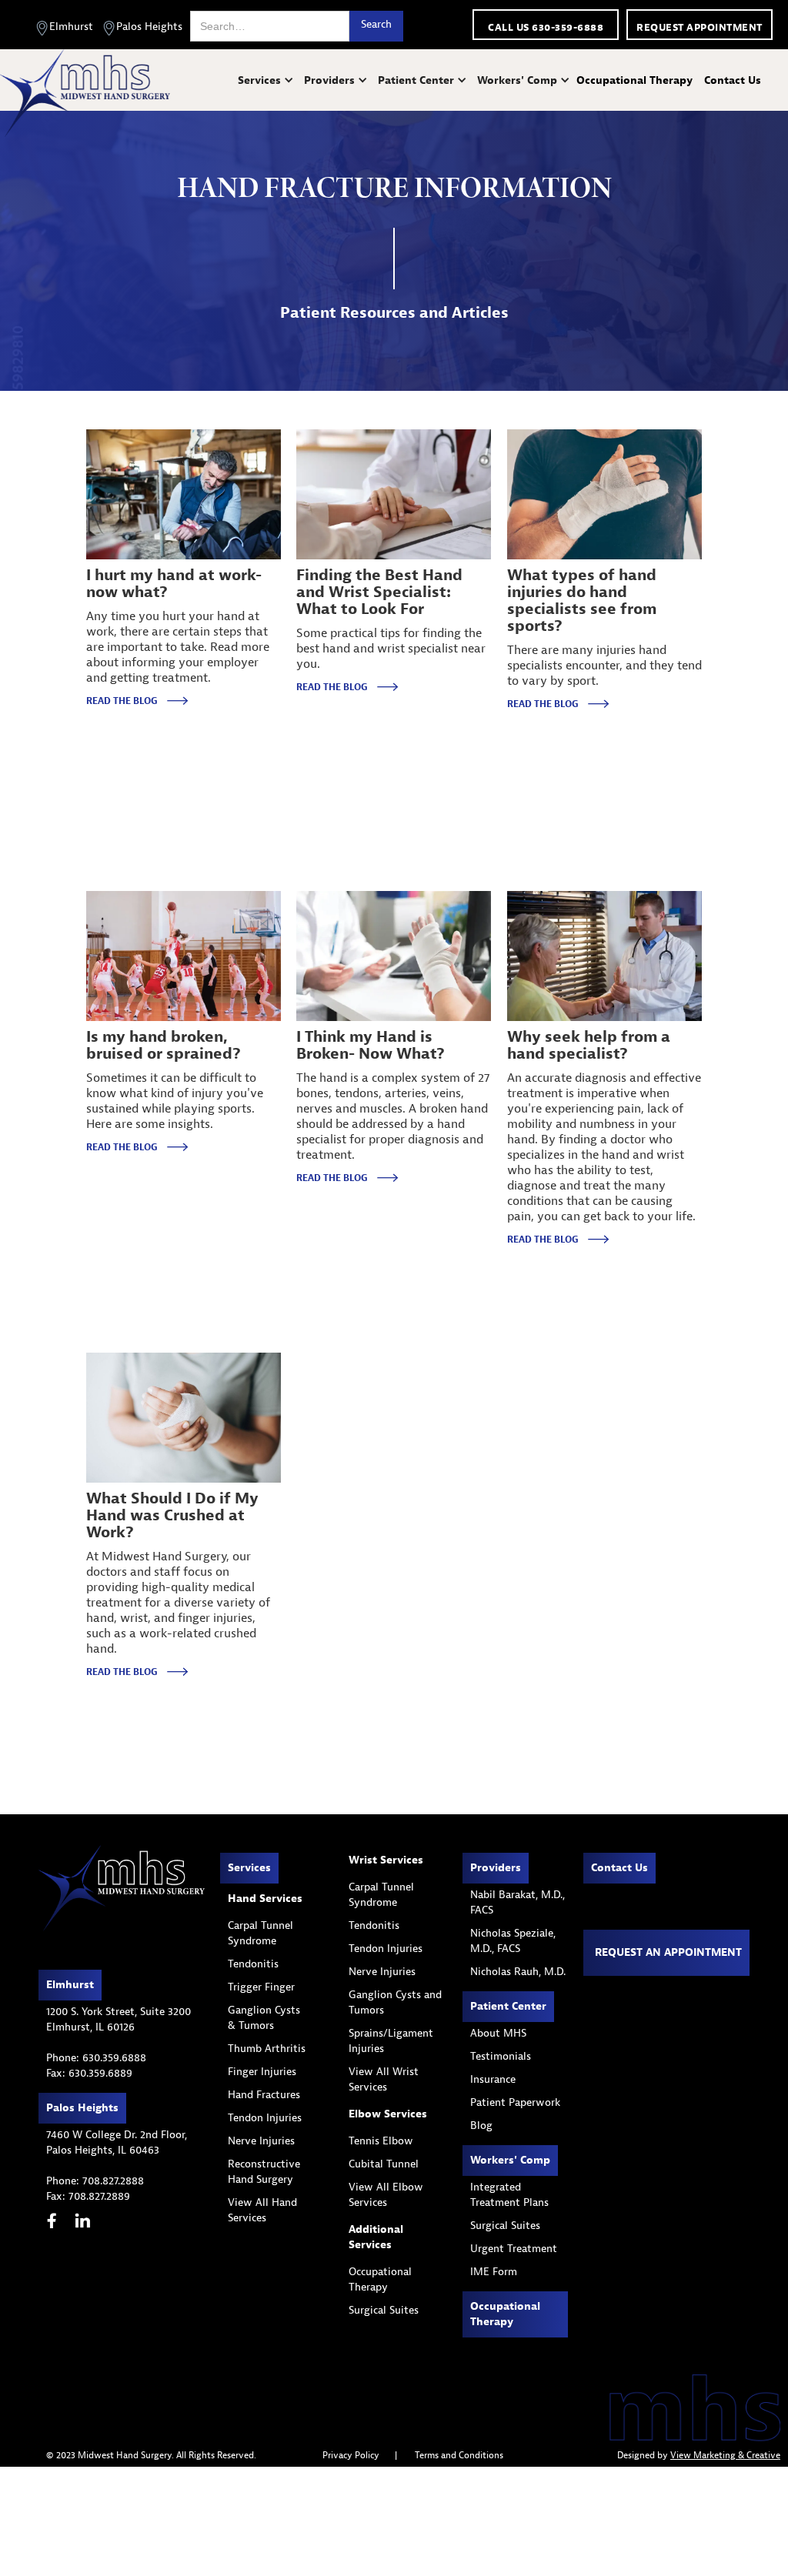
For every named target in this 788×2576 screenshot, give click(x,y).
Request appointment (700, 27)
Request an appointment (668, 1952)
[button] (267, 80)
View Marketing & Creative (725, 2455)
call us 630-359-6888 (546, 27)
